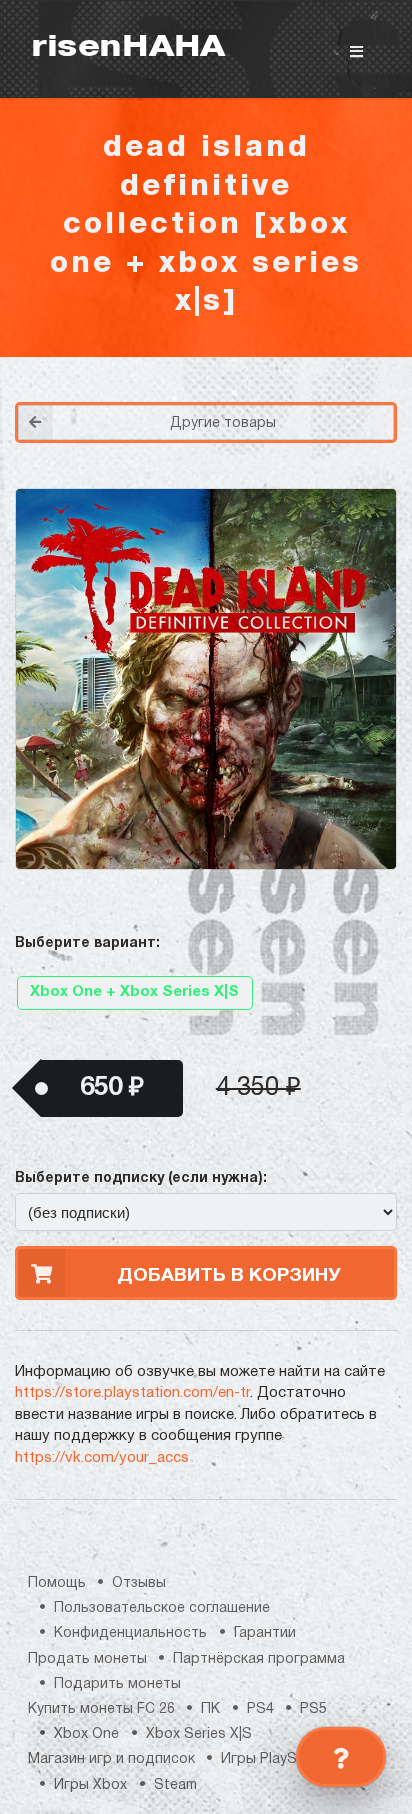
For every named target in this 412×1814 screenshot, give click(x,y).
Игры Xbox (90, 1785)
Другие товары (223, 423)
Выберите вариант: (87, 943)
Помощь (57, 1583)
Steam (175, 1785)
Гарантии (265, 1633)
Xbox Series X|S (199, 1734)
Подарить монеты (117, 1684)
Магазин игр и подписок (111, 1759)
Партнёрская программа (259, 1659)
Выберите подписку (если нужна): (141, 1178)
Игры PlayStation (279, 1759)
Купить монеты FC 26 (101, 1709)
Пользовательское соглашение (162, 1608)
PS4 (260, 1709)
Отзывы (139, 1583)
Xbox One (86, 1734)
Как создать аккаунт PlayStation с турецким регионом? (325, 328)
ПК (210, 1709)
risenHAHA (128, 48)
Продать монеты (87, 1659)
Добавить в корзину (229, 1276)
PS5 (313, 1709)
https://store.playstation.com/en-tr (132, 1393)
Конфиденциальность (130, 1633)
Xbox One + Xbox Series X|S (134, 992)
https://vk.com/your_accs (102, 1458)
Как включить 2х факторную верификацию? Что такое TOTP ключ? (323, 340)
